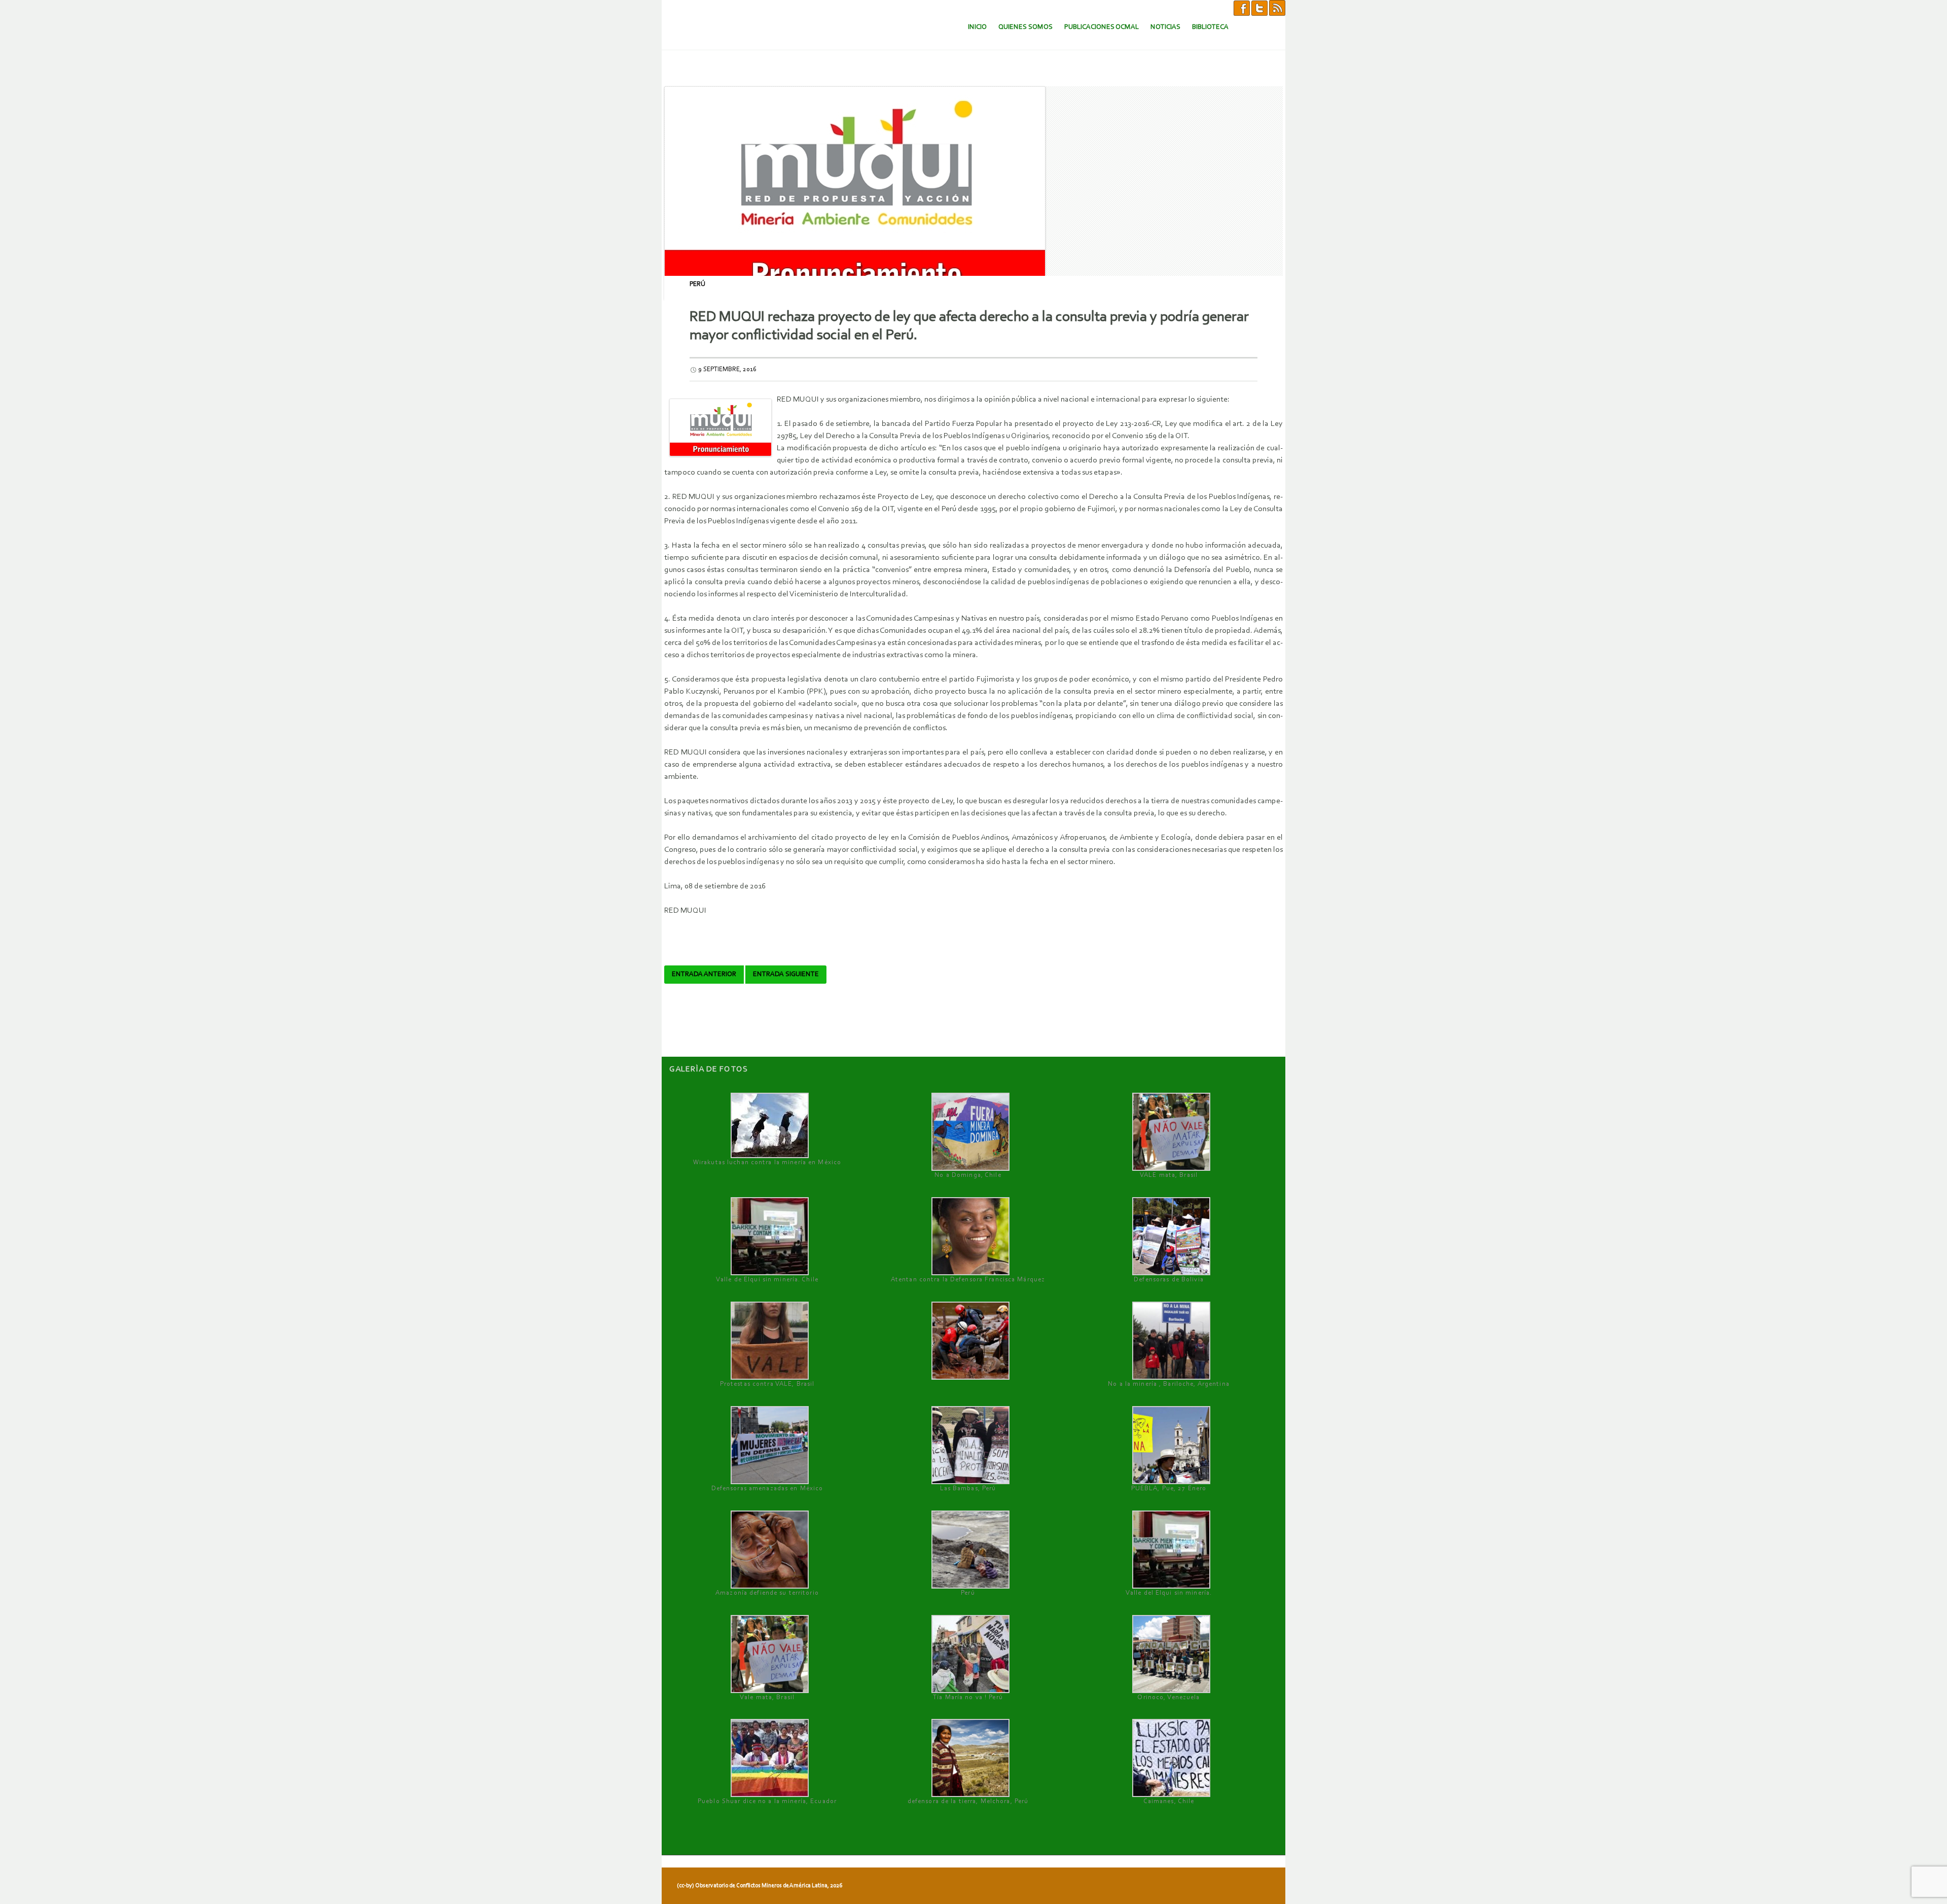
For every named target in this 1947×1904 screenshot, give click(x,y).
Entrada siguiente (786, 975)
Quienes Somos (1025, 27)
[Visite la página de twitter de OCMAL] (1259, 8)
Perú (697, 284)
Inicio (977, 27)
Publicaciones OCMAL (1102, 27)
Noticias (1165, 27)
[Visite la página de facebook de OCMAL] (1242, 8)
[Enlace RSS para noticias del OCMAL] (1277, 8)
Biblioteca (1210, 27)
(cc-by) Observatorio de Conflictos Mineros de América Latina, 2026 (760, 1886)
